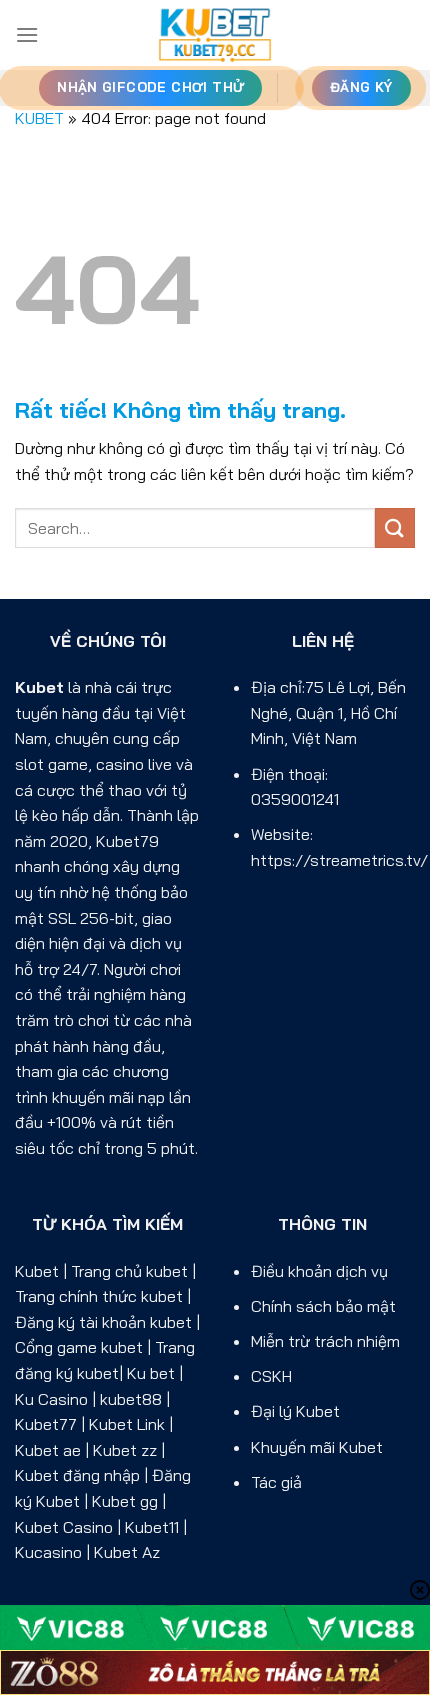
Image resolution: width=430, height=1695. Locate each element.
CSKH (271, 1376)
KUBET (39, 118)
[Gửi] (395, 527)
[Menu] (27, 34)
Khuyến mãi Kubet (317, 1447)
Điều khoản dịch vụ (319, 1271)
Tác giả (276, 1482)
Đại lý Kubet (295, 1411)
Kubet (39, 687)
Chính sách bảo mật (323, 1306)
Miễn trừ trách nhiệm (325, 1341)
